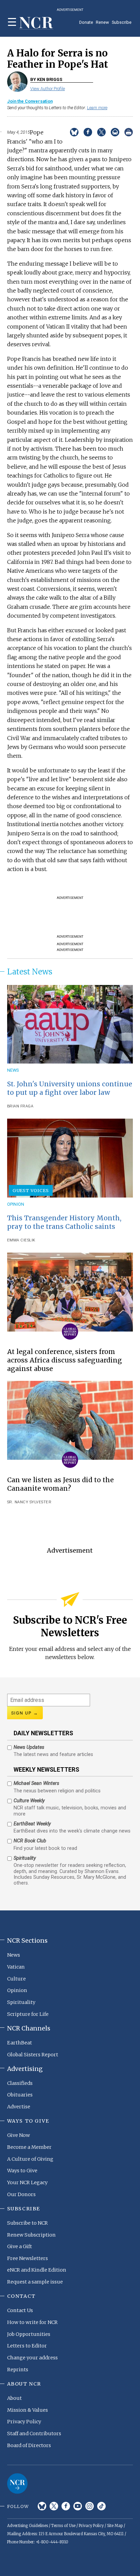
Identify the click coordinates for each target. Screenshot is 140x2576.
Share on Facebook (88, 132)
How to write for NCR (32, 2322)
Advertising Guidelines (28, 2526)
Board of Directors (29, 2445)
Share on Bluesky (74, 132)
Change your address (32, 2358)
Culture (16, 1979)
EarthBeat (20, 2043)
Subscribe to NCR (28, 2223)
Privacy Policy (24, 2422)
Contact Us (20, 2310)
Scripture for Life (28, 2014)
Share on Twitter (101, 132)
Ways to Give (22, 2171)
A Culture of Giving (30, 2159)
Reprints (18, 2370)
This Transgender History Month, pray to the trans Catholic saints (64, 1222)
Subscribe (122, 22)
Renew (102, 22)
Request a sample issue (35, 2282)
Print (129, 132)
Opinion (16, 1204)
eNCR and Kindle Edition (37, 2270)
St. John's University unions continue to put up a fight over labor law (70, 1088)
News (13, 1070)
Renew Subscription (31, 2235)
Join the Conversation (30, 101)
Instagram (90, 2506)
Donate (86, 22)
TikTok (101, 2506)
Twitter (54, 2506)
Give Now (19, 2135)
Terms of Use (63, 2526)
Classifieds (20, 2083)
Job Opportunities (29, 2334)
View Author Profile (48, 89)
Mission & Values (28, 2410)
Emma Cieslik (21, 1240)
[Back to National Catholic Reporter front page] (36, 23)
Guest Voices (31, 1190)
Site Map (115, 2526)
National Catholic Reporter (17, 2483)
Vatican (16, 1967)
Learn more (97, 108)
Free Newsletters (28, 2258)
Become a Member (29, 2147)
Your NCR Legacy (27, 2182)
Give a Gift (20, 2246)
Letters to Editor (27, 2346)
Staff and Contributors (34, 2433)
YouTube (78, 2506)
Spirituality (21, 2002)
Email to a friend (115, 132)
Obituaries (20, 2095)
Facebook (66, 2506)
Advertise (19, 2107)
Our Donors (21, 2194)
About (14, 2398)
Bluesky (42, 2506)
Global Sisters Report (33, 2055)
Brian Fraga (20, 1106)
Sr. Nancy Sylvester (29, 1502)
